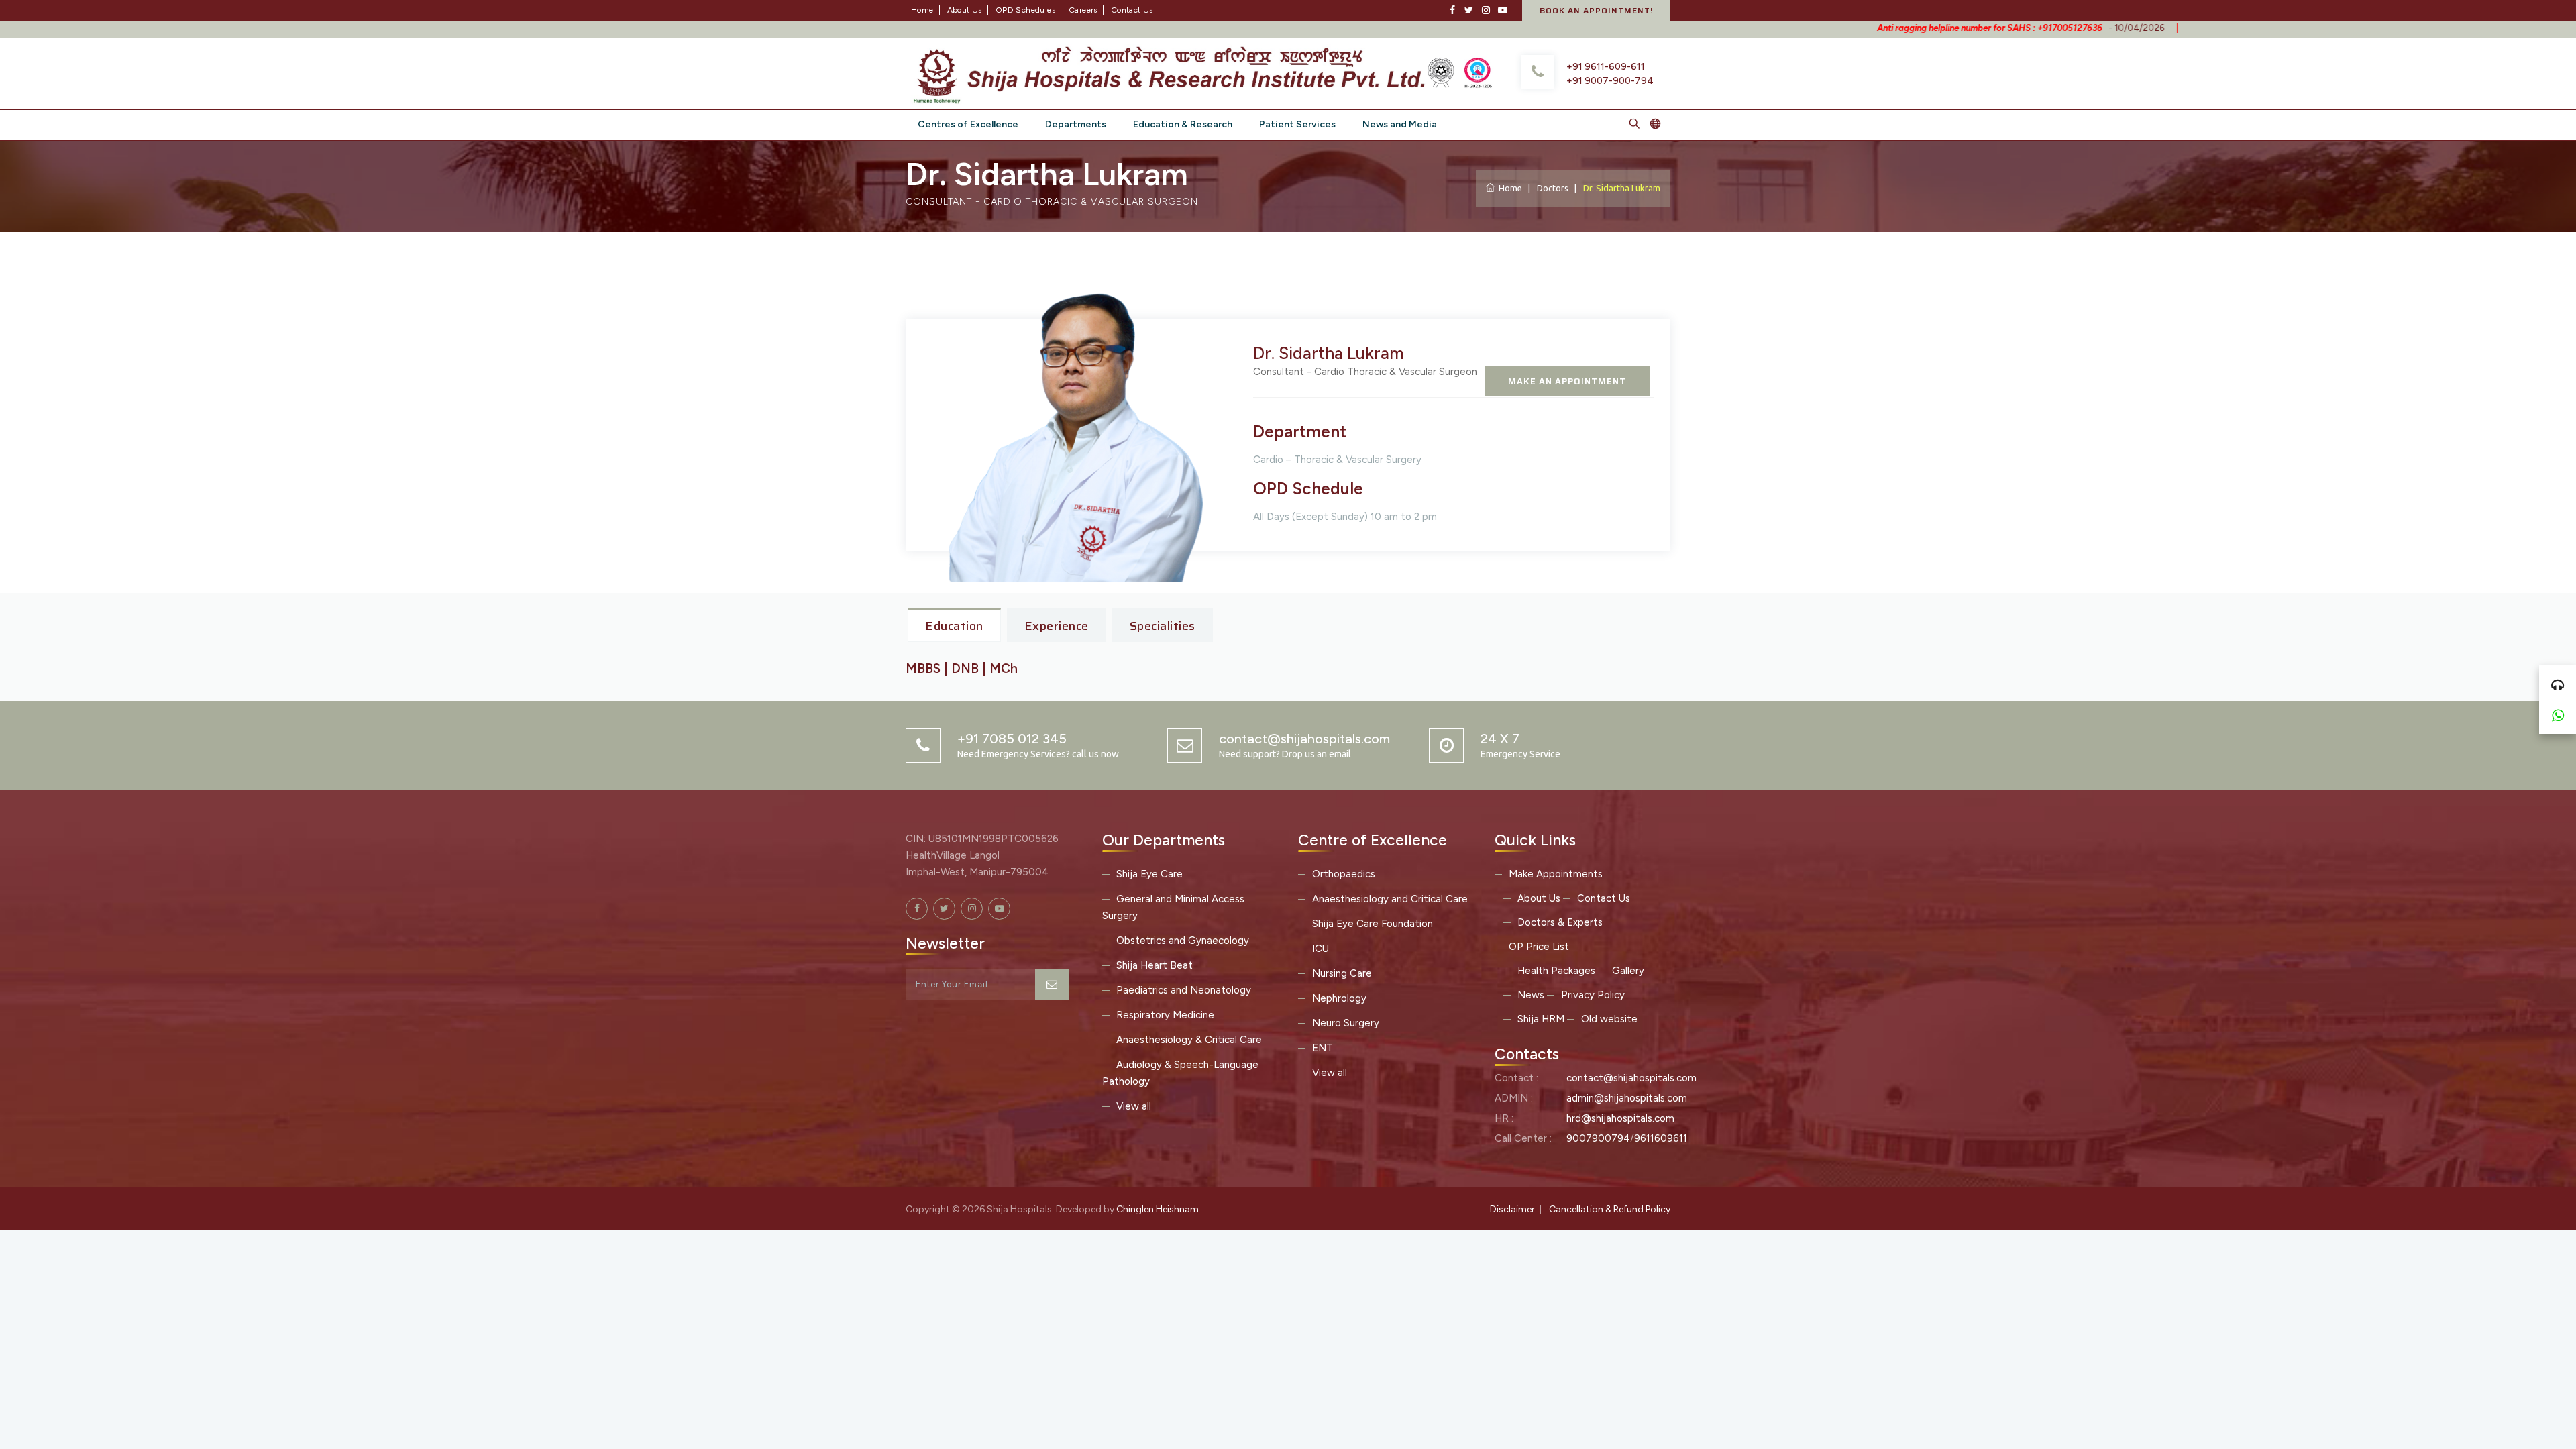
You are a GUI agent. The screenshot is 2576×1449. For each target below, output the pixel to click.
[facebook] (1452, 10)
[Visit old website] (1655, 125)
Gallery (1628, 971)
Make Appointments (1556, 874)
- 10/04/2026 (1939, 28)
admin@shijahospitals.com (1627, 1098)
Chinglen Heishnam (1158, 1209)
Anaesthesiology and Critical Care (1390, 899)
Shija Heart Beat (1155, 965)
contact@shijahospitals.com (1631, 1078)
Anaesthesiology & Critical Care (1189, 1040)
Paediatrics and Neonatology (1184, 990)
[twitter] (1469, 10)
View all (1134, 1106)
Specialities (1163, 626)
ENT (1323, 1048)
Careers (1083, 10)
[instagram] (1486, 10)
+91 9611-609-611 (1606, 67)
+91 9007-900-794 (1610, 81)
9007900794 (1598, 1138)
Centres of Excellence (968, 124)
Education (954, 626)
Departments (1076, 124)
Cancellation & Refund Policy (1610, 1209)
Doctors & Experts (1560, 922)
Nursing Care (1342, 973)
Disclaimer (1512, 1209)
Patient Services (1297, 124)
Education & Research (1183, 124)
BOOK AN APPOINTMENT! (1596, 10)
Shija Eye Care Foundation (1373, 924)
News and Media (1400, 124)
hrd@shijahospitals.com (1620, 1118)
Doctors (1553, 188)
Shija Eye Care (1149, 874)
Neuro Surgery (1346, 1023)
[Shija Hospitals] (1172, 72)
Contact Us (1132, 10)
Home (922, 10)
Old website (1609, 1019)
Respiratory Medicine (1165, 1015)
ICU (1321, 949)
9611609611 (1661, 1138)
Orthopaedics (1344, 874)
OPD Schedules (1025, 10)
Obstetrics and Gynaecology (1183, 941)
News (1531, 995)
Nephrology (1339, 998)
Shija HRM (1541, 1019)
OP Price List (1539, 947)
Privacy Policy (1593, 995)
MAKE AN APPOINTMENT (1567, 381)
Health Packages (1556, 971)
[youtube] (1502, 10)
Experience (1057, 626)
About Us (965, 10)
